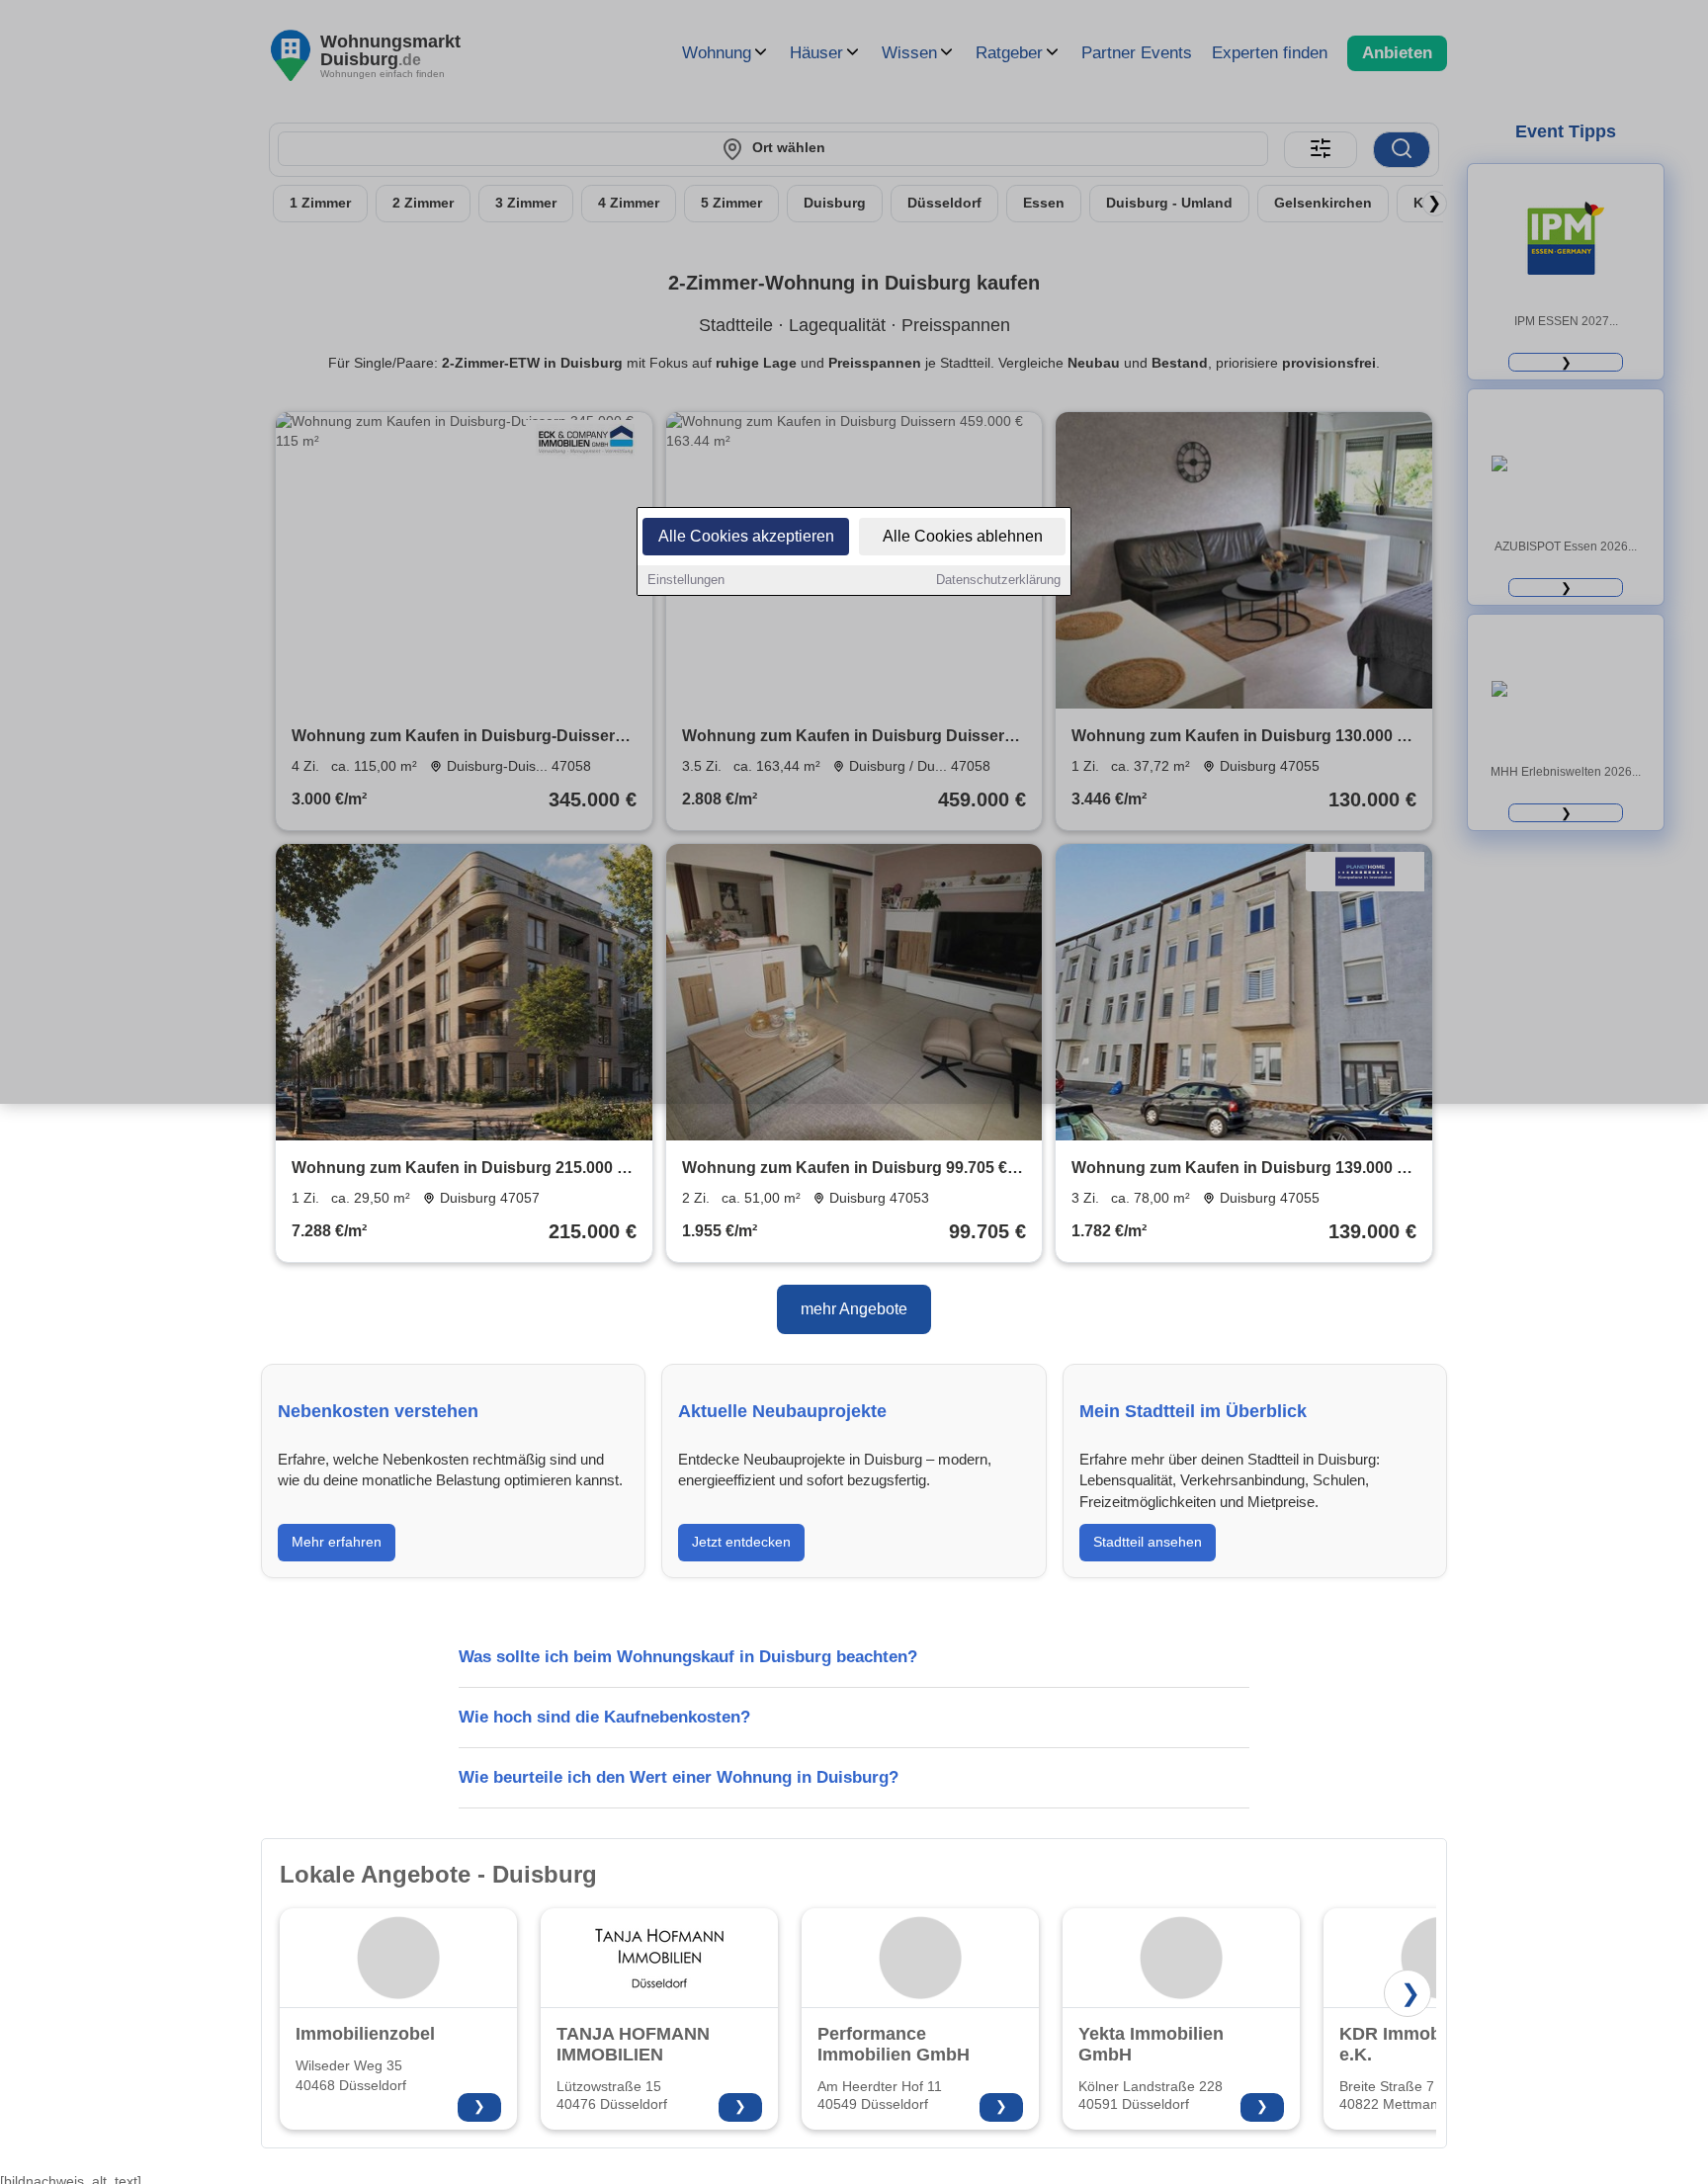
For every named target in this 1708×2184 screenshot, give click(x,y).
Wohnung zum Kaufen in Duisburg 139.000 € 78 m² (1238, 1170)
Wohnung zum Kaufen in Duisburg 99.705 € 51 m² (845, 1170)
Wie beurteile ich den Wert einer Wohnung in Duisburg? (679, 1777)
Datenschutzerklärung (998, 580)
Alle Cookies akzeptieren (746, 536)
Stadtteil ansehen (1148, 1542)
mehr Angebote (854, 1309)
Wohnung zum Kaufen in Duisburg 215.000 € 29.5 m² (459, 1170)
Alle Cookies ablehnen (963, 536)
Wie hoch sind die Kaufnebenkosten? (604, 1717)
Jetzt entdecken (741, 1542)
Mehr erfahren (337, 1542)
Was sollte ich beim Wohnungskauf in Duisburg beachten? (688, 1657)
